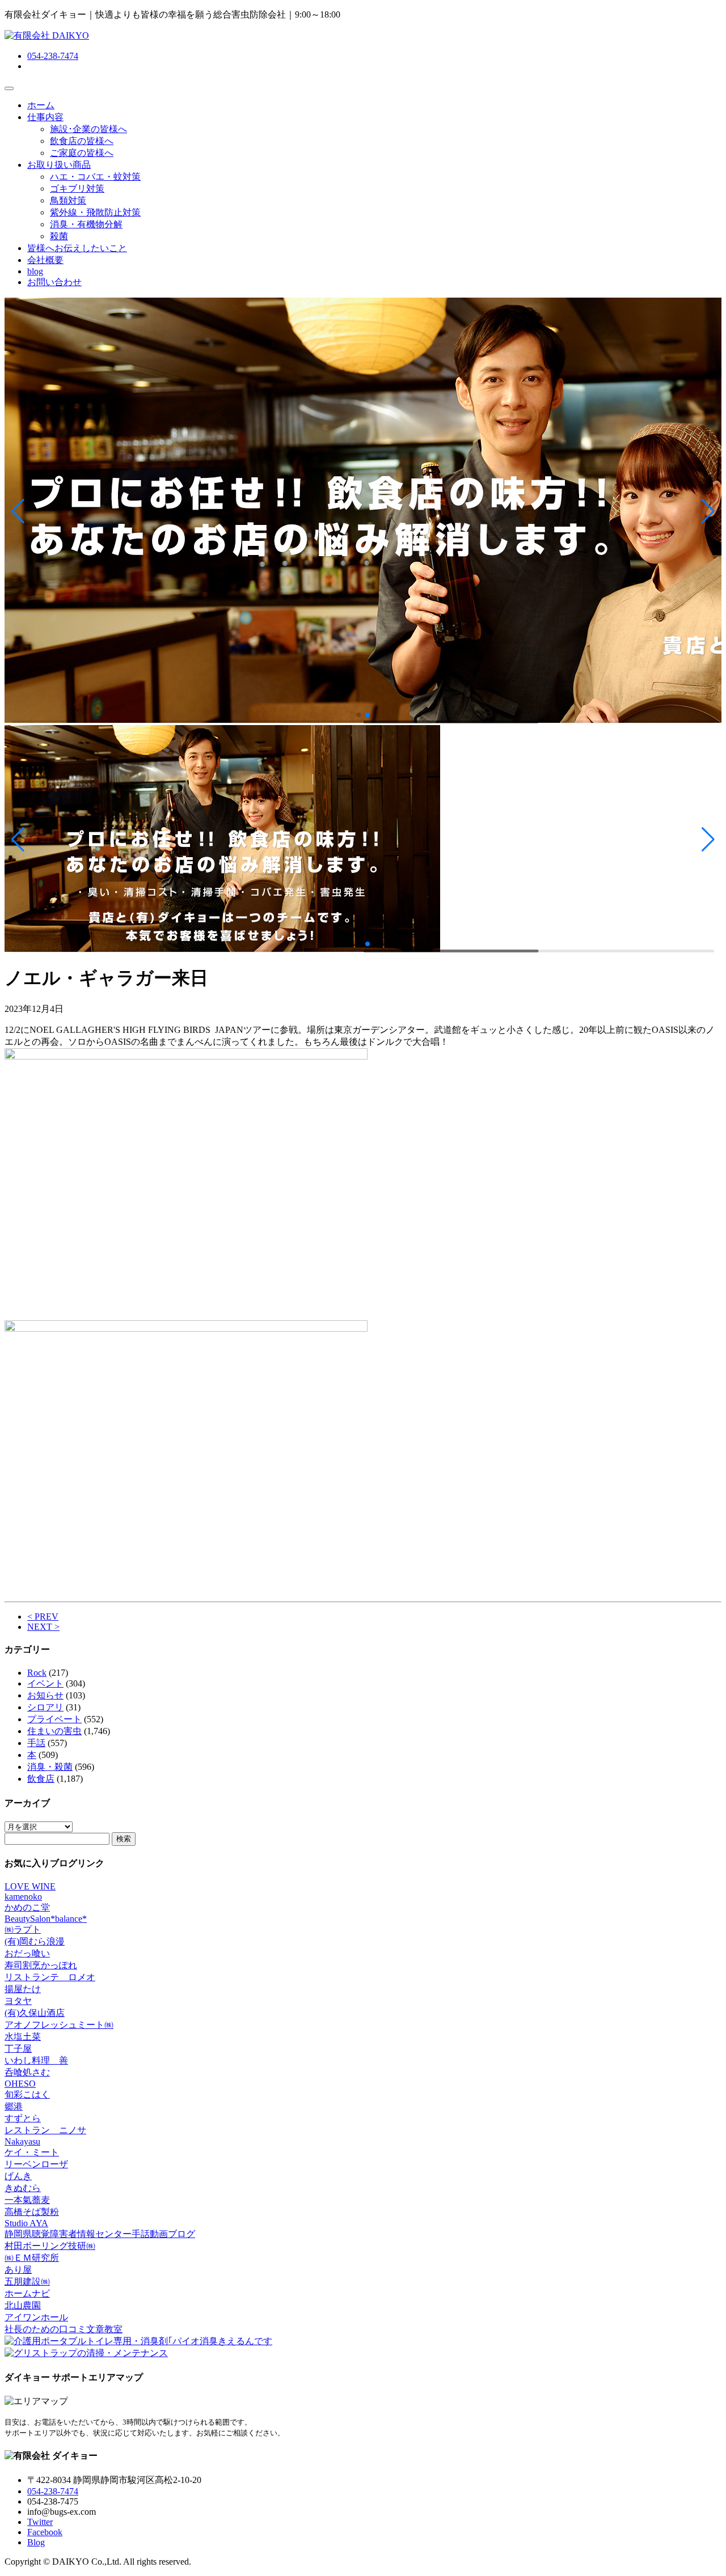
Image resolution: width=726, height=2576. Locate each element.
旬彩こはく (27, 2094)
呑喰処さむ (27, 2072)
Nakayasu (22, 2141)
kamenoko (23, 1897)
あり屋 (18, 2270)
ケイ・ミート (32, 2152)
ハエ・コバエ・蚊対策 (95, 177)
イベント (45, 1683)
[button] (18, 511)
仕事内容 (45, 117)
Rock (37, 1673)
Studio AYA (26, 2223)
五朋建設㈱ (27, 2281)
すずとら (23, 2118)
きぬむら (23, 2188)
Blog (36, 2542)
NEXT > (43, 1627)
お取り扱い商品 (59, 165)
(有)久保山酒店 (35, 2013)
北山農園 (23, 2305)
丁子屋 (18, 2048)
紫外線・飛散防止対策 (95, 212)
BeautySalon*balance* (46, 1919)
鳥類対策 (68, 200)
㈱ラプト (23, 1929)
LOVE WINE (30, 1886)
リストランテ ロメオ (50, 1977)
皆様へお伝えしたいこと (77, 248)
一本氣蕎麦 (27, 2200)
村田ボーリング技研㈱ (50, 2246)
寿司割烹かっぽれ (41, 1965)
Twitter (40, 2522)
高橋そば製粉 (32, 2212)
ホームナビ (27, 2293)
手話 (36, 1743)
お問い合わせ (54, 282)
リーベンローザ (36, 2164)
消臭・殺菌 (50, 1767)
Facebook (45, 2532)
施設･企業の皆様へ (88, 129)
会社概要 (45, 260)
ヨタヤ (18, 2001)
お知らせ (45, 1695)
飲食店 (41, 1779)
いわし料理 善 (36, 2060)
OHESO (20, 2084)
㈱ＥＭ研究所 (32, 2258)
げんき (18, 2176)
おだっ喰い (27, 1953)
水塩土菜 (23, 2037)
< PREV (43, 1617)
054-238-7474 (53, 56)
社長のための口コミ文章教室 (64, 2329)
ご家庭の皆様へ (82, 153)
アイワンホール (36, 2317)
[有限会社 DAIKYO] (47, 35)
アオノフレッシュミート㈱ (59, 2025)
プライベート (54, 1719)
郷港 (14, 2106)
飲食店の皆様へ (82, 141)
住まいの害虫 (54, 1731)
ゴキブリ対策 (77, 188)
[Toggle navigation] (9, 88)
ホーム (41, 105)
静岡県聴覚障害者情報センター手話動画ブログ (100, 2234)
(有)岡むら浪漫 (35, 1941)
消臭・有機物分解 (86, 224)
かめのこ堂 (27, 1907)
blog (35, 271)
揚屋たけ (23, 1989)
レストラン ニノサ (45, 2130)
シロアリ (45, 1707)
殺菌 (59, 236)
